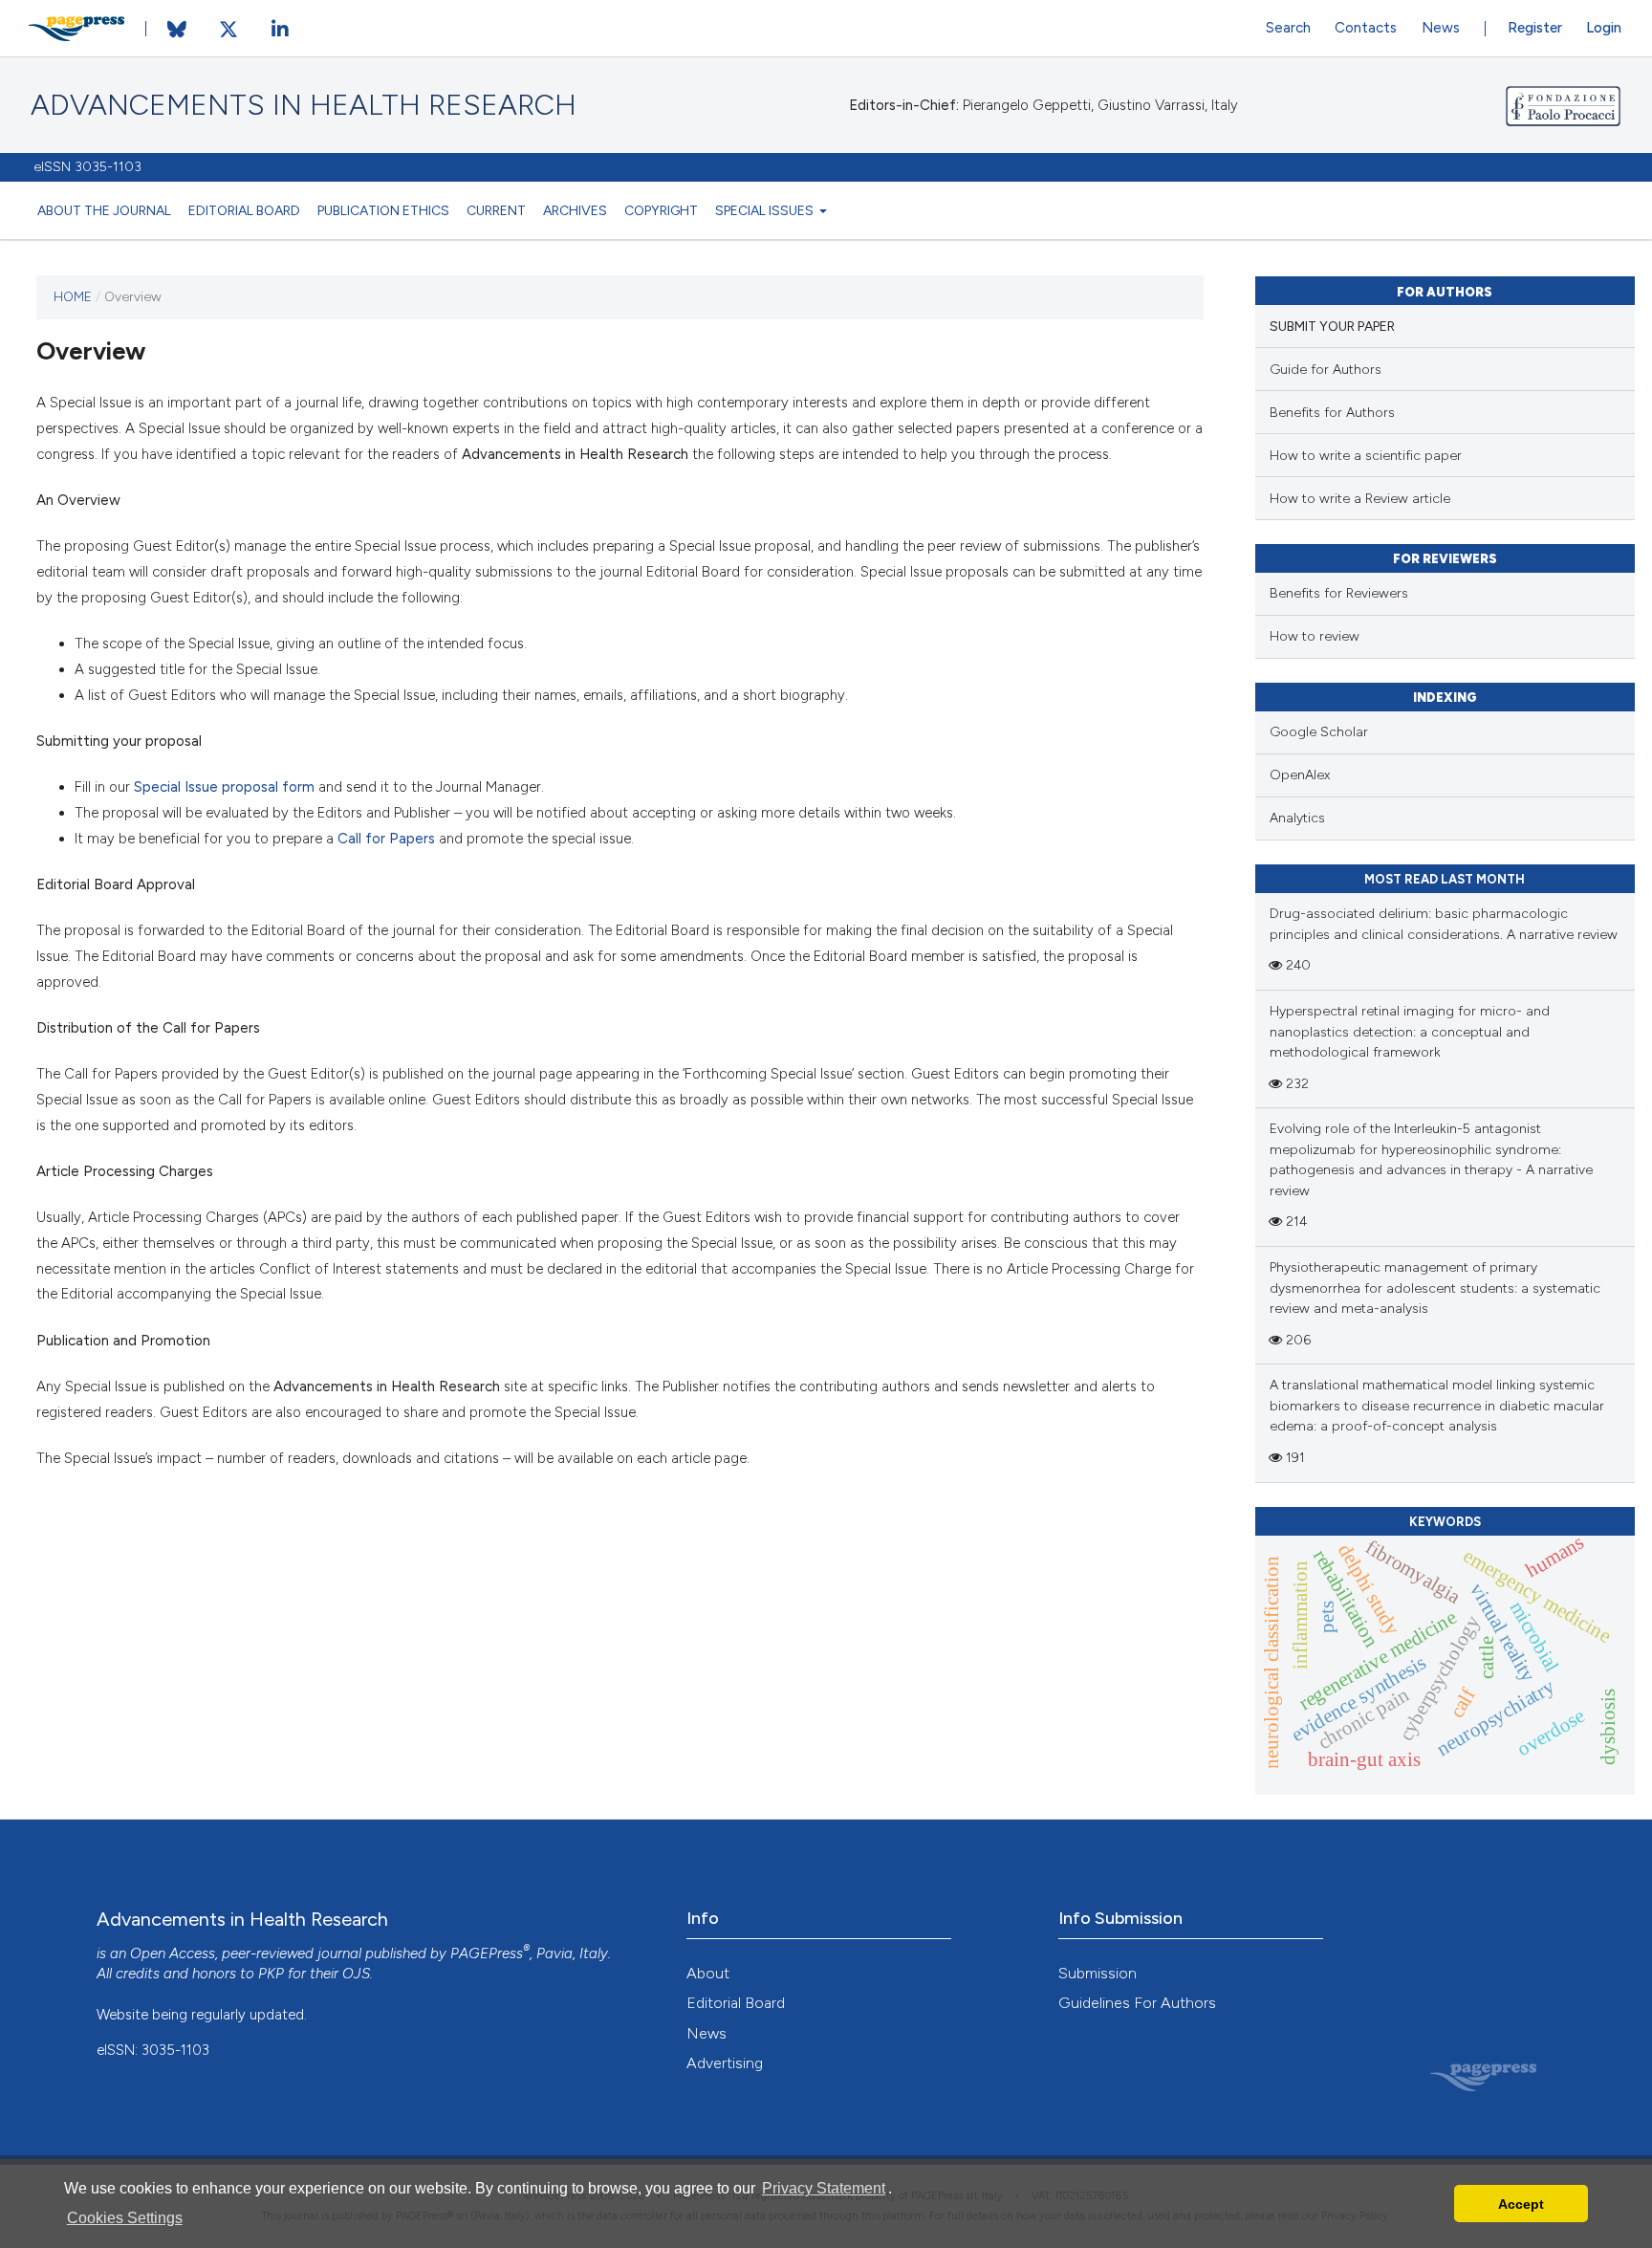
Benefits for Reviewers (1339, 593)
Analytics (1297, 818)
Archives (575, 210)
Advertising (725, 2063)
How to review (1315, 636)
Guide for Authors (1326, 370)
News (1441, 28)
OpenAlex (1300, 775)
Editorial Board (244, 210)
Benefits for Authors (1332, 413)
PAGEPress (487, 1953)
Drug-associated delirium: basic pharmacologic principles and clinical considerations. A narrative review (1444, 924)
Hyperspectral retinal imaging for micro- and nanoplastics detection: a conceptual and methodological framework (1410, 1032)
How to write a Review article (1360, 499)
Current (496, 210)
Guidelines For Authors (1137, 2003)
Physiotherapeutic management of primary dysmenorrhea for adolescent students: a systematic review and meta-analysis (1435, 1288)
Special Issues (766, 210)
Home (73, 296)
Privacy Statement (824, 2188)
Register (1535, 28)
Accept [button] (1521, 2204)
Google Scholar (1319, 732)
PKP (271, 1974)
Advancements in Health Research (304, 105)
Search (1288, 28)
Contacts (1366, 28)
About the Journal (104, 210)
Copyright (661, 210)
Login (1604, 28)
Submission (1098, 1973)
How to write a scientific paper (1366, 456)
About (708, 1973)
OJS (356, 1974)
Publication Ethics (383, 210)
